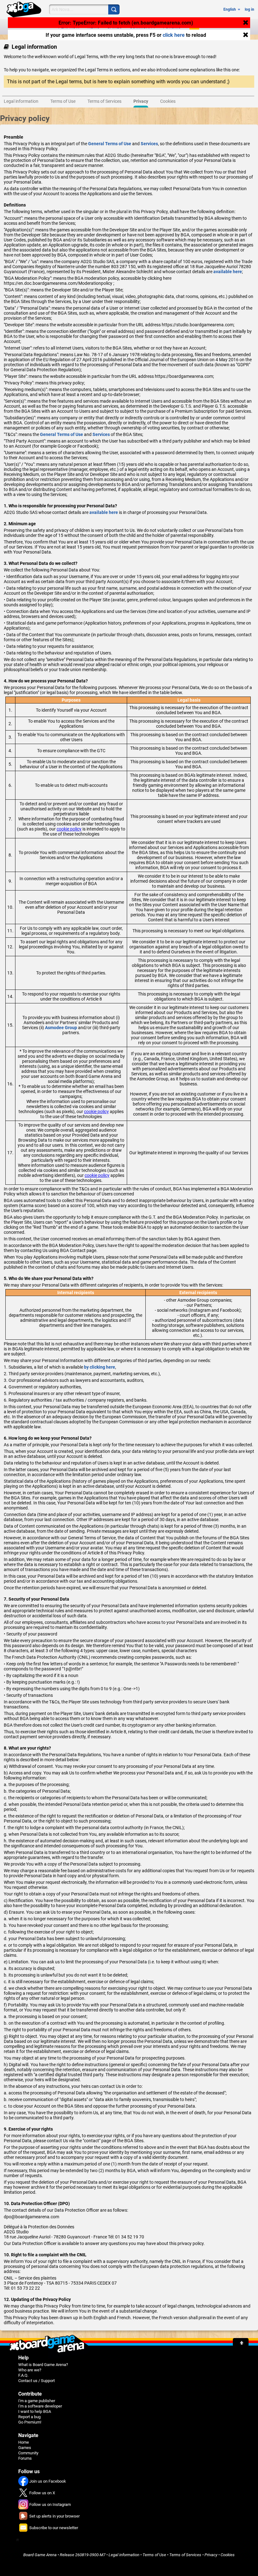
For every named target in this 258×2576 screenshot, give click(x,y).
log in (250, 9)
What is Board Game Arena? (43, 2365)
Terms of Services (185, 2555)
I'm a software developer (40, 2406)
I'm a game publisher (37, 2401)
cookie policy (69, 829)
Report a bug (29, 2417)
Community (28, 2453)
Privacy (211, 2555)
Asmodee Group (61, 1028)
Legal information (124, 2555)
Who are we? (30, 2370)
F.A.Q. (23, 2375)
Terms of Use (154, 2555)
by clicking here (100, 1367)
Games (25, 2448)
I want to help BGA (35, 2411)
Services (149, 144)
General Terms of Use (110, 144)
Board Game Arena (40, 2555)
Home (24, 2442)
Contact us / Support (36, 2381)
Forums (25, 2458)
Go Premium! (30, 2422)
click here (174, 35)
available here (228, 272)
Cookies (228, 2555)
